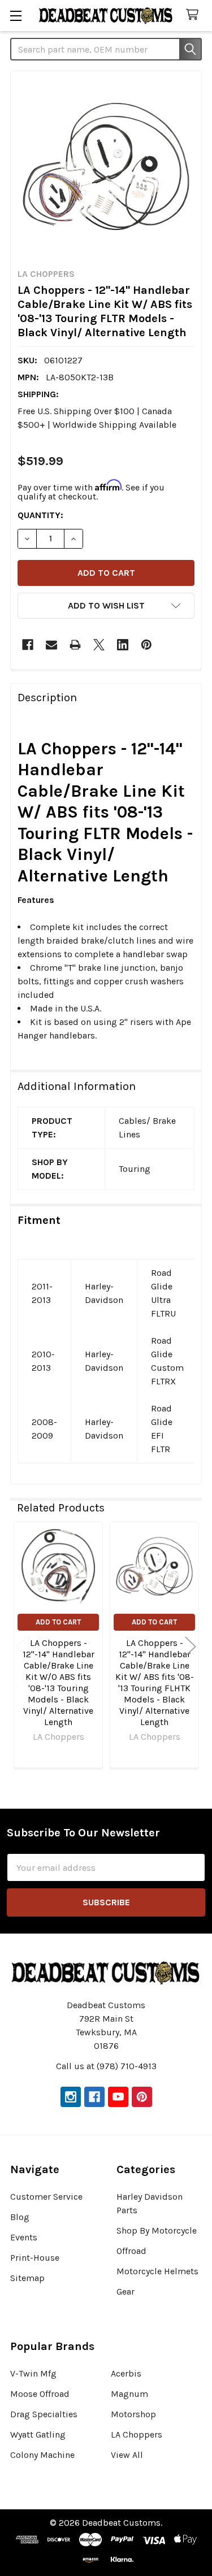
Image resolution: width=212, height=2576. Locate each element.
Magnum (129, 2394)
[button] (106, 606)
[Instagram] (71, 2097)
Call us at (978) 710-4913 (106, 2066)
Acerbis (126, 2373)
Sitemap (27, 2278)
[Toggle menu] (16, 16)
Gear (126, 2292)
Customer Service (46, 2197)
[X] (99, 645)
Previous (21, 1647)
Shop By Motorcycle (157, 2230)
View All (127, 2455)
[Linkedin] (123, 645)
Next (191, 1647)
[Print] (75, 645)
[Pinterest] (146, 645)
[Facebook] (28, 645)
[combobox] (106, 49)
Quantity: (40, 515)
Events (24, 2237)
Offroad (131, 2251)
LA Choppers (137, 2434)
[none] (106, 166)
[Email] (51, 645)
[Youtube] (118, 2097)
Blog (20, 2217)
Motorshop (133, 2414)
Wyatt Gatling (38, 2434)
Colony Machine (42, 2455)
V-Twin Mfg (33, 2373)
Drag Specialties (44, 2414)
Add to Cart (58, 1622)
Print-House (35, 2258)
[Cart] (195, 15)
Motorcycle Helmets (157, 2271)
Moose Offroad (40, 2394)
